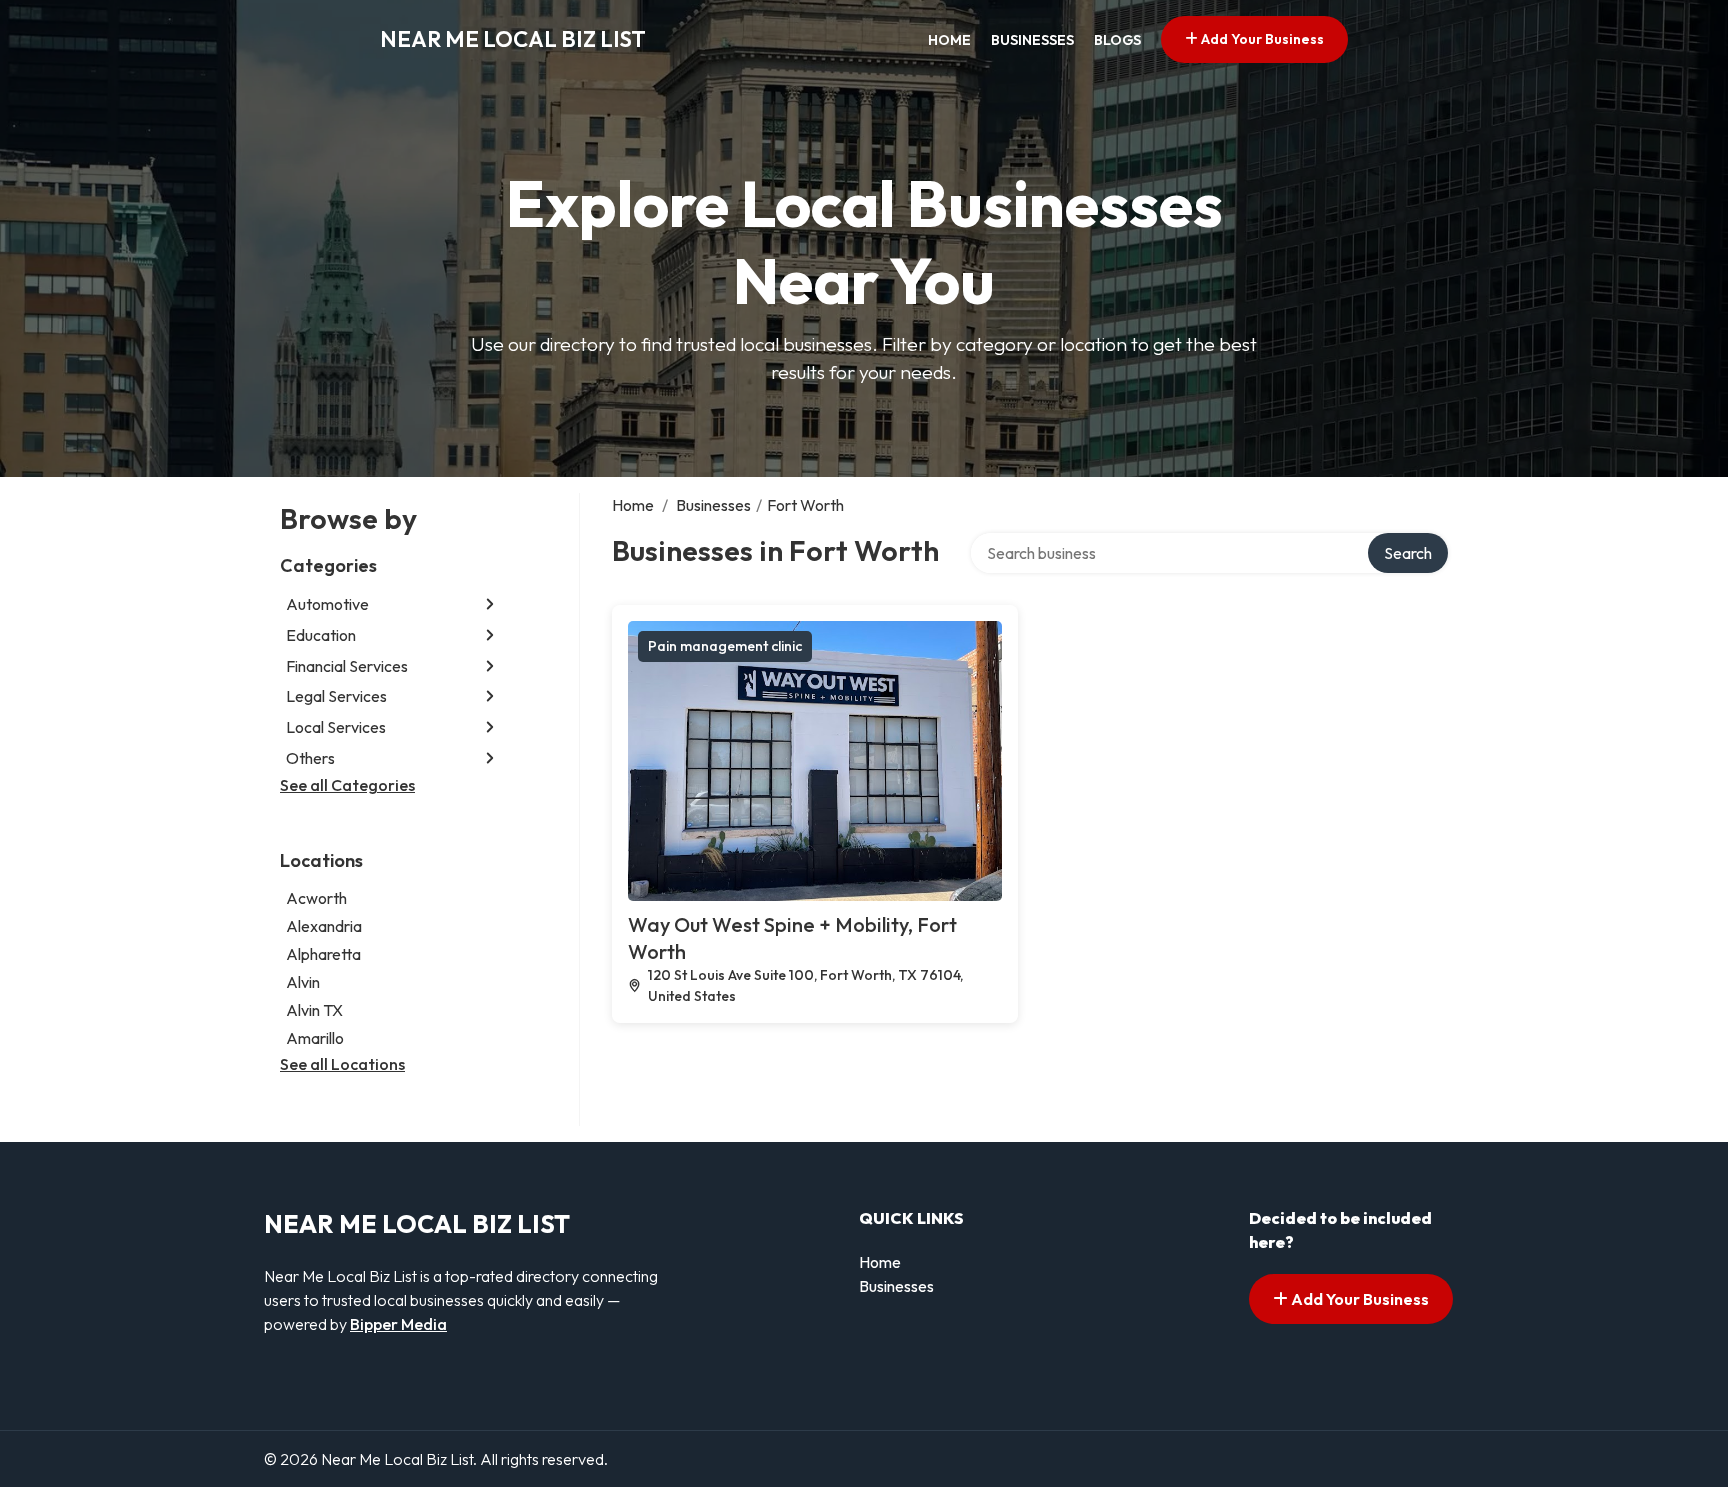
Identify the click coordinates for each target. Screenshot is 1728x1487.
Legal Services (336, 696)
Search (1408, 553)
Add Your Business (1261, 39)
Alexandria (324, 926)
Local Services (336, 727)
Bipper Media (398, 1324)
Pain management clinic (725, 646)
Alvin (303, 982)
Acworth (316, 898)
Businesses (1032, 40)
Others (310, 758)
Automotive (327, 604)
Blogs (1117, 40)
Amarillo (315, 1038)
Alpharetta (323, 954)
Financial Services (347, 666)
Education (321, 635)
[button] (490, 604)
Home (949, 40)
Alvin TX (314, 1010)
